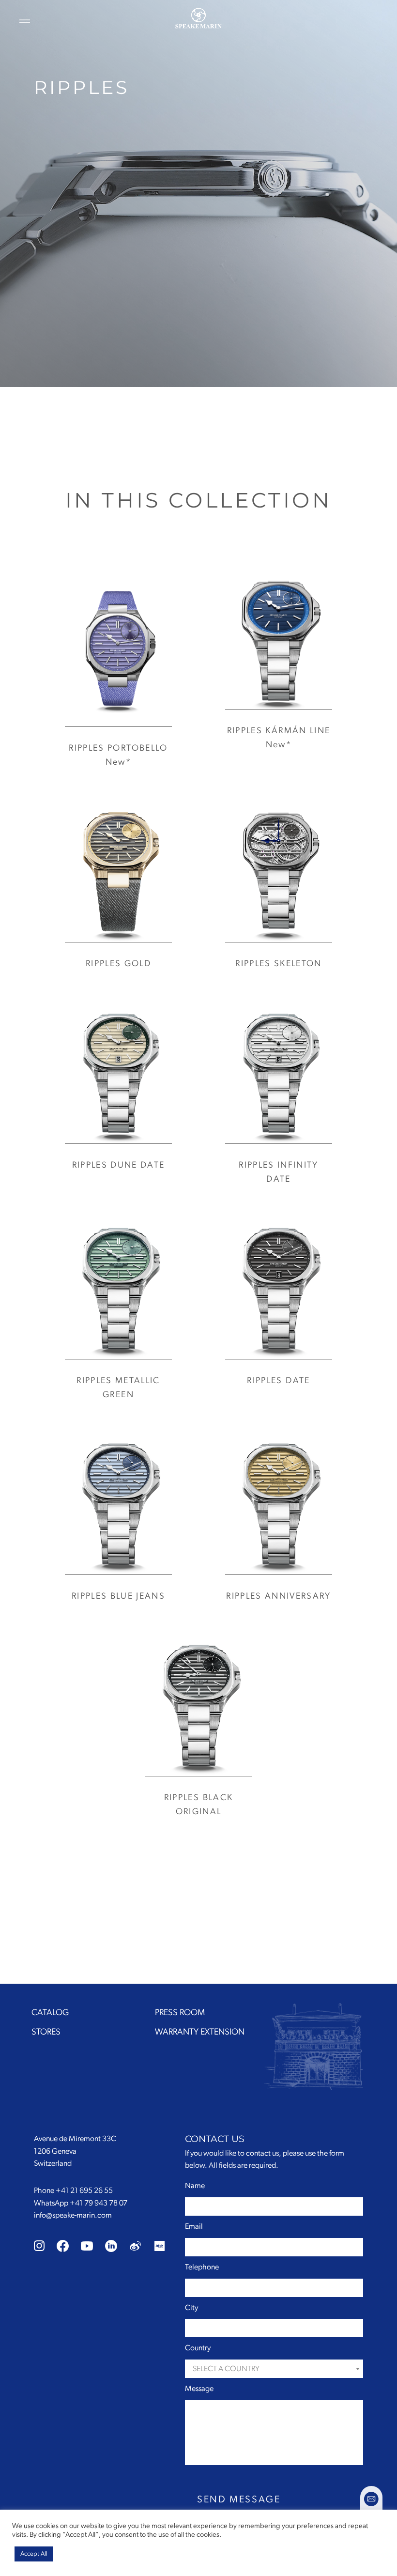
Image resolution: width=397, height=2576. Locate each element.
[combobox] (274, 2369)
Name (195, 2186)
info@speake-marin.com (73, 2215)
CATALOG (50, 2013)
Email (194, 2226)
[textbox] (274, 2369)
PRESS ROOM (180, 2013)
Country (198, 2348)
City (191, 2308)
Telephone (202, 2267)
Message (199, 2389)
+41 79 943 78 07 (99, 2203)
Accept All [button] (34, 2554)
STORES (46, 2032)
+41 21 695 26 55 (84, 2190)
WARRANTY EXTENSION (200, 2032)
